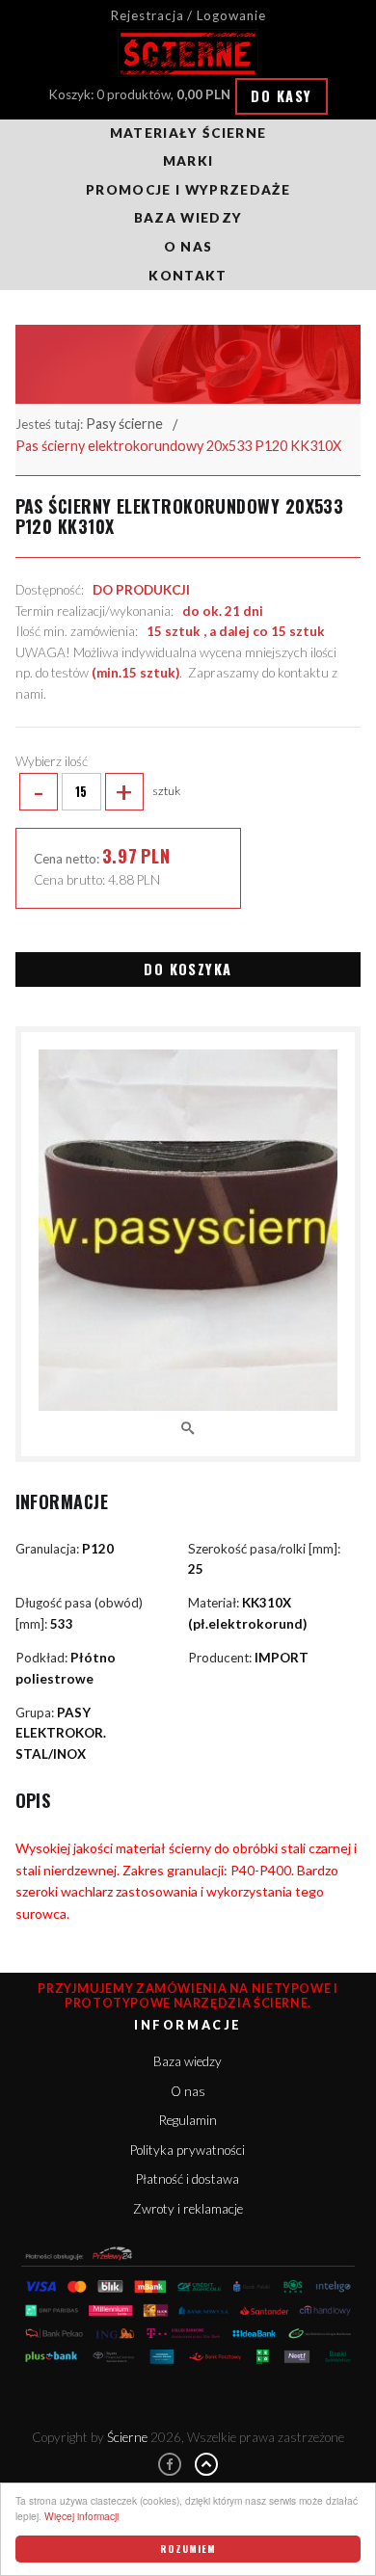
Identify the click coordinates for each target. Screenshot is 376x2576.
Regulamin (188, 2120)
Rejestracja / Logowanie (188, 15)
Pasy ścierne (124, 424)
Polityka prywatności (188, 2150)
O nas (188, 247)
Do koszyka (188, 969)
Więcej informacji (81, 2516)
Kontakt (188, 276)
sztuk (107, 791)
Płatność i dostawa (188, 2179)
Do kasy (281, 96)
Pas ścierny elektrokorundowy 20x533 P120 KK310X (178, 446)
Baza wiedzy (188, 218)
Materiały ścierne (188, 133)
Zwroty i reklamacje (188, 2209)
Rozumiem (188, 2549)
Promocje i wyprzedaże (188, 190)
